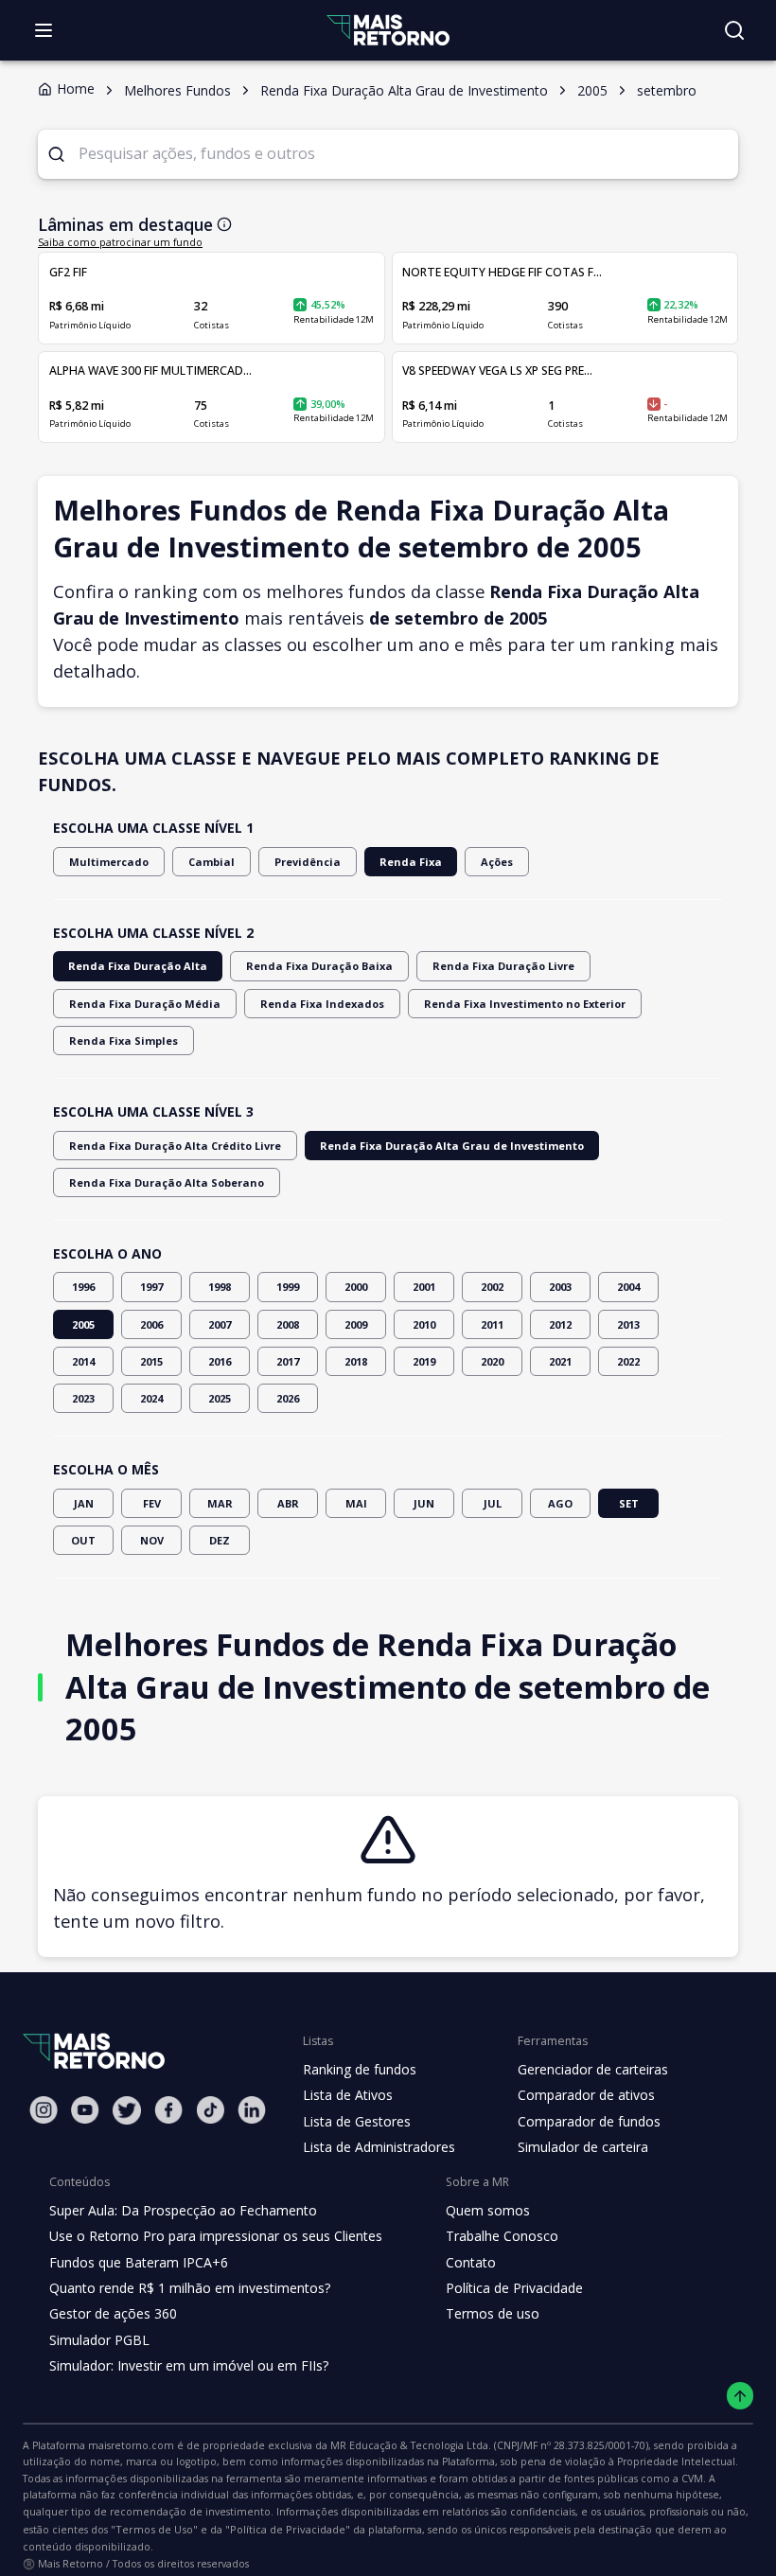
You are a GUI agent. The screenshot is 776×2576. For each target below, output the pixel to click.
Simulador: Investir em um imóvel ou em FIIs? (189, 2365)
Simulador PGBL (99, 2340)
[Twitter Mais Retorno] (127, 2110)
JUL (493, 1503)
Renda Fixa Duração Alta (138, 966)
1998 (220, 1287)
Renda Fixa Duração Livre (503, 966)
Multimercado (109, 862)
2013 (628, 1324)
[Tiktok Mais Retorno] (210, 2110)
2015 (151, 1361)
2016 (220, 1361)
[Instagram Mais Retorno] (44, 2110)
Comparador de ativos (586, 2095)
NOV (152, 1540)
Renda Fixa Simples (123, 1041)
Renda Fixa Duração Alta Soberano (167, 1182)
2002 (492, 1287)
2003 (560, 1287)
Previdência (308, 862)
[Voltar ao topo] (741, 2396)
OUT (83, 1540)
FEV (152, 1503)
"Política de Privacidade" (288, 2529)
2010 (424, 1324)
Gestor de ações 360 (113, 2313)
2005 (83, 1324)
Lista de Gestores (357, 2121)
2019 (424, 1361)
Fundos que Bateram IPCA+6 (139, 2262)
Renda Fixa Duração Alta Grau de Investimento (452, 1146)
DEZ (220, 1540)
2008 (288, 1324)
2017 (288, 1361)
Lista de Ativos (348, 2095)
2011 (492, 1324)
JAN (84, 1503)
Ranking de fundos (360, 2069)
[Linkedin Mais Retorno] (252, 2110)
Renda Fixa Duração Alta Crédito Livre (175, 1146)
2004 (628, 1287)
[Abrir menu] (44, 30)
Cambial (212, 862)
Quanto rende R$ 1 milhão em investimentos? (190, 2288)
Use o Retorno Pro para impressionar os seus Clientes (216, 2236)
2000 (356, 1287)
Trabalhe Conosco (502, 2236)
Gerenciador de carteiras (593, 2069)
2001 (424, 1287)
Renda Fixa (411, 862)
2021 (560, 1361)
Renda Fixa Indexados (322, 1004)
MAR (220, 1503)
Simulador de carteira (583, 2147)
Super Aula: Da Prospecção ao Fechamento (183, 2210)
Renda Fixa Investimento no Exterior (525, 1004)
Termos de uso (493, 2313)
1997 (151, 1287)
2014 (83, 1361)
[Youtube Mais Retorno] (85, 2110)
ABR (288, 1503)
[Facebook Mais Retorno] (168, 2110)
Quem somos (488, 2210)
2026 (288, 1398)
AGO (560, 1503)
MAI (356, 1503)
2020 (492, 1361)
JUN (424, 1503)
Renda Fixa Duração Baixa (319, 966)
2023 (83, 1398)
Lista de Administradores (379, 2147)
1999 (288, 1287)
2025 (220, 1398)
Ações (497, 862)
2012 (560, 1324)
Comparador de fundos (589, 2121)
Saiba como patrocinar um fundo (120, 242)
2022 (628, 1361)
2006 (151, 1324)
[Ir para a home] (388, 30)
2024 (151, 1398)
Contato (471, 2262)
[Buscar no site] (734, 30)
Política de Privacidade (514, 2288)
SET (629, 1503)
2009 (356, 1324)
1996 (83, 1287)
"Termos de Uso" (154, 2529)
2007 (220, 1324)
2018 (356, 1361)
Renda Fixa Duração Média (145, 1004)
